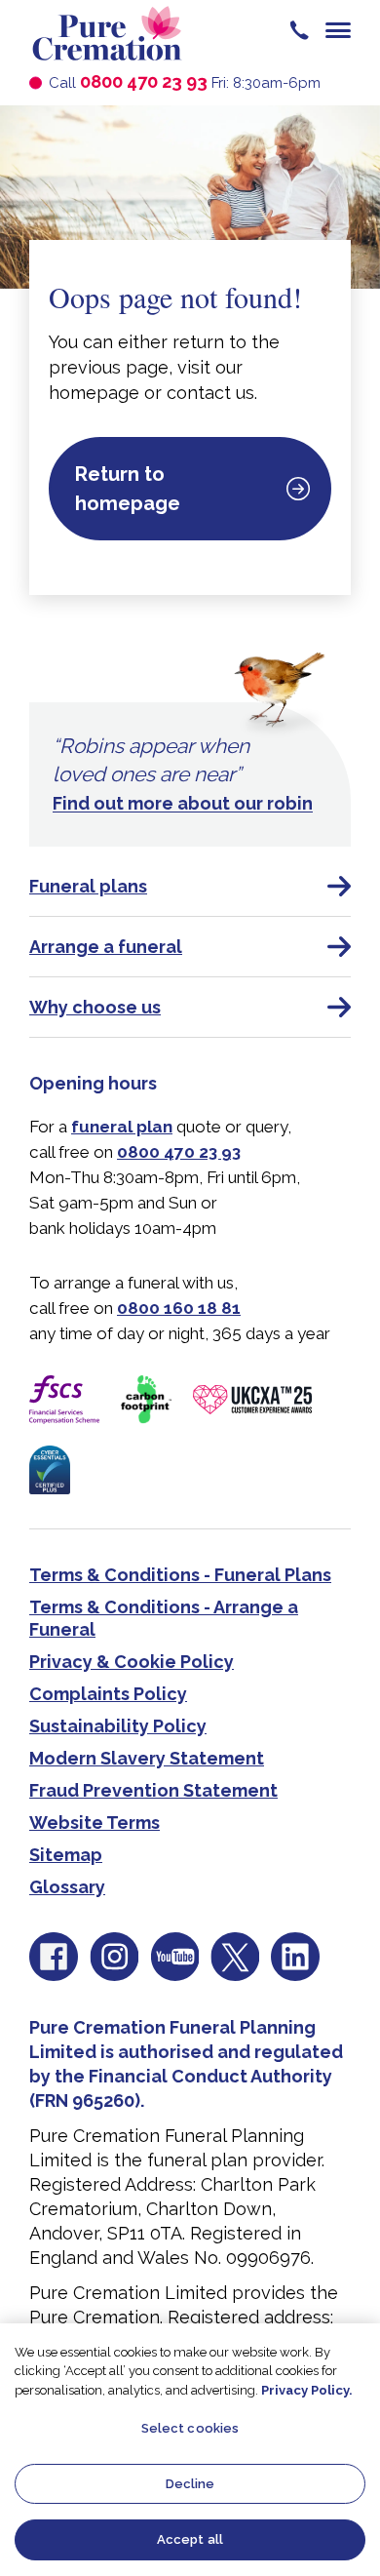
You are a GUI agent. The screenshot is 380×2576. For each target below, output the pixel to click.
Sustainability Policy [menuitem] (118, 1726)
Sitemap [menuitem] (66, 1855)
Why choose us (95, 1007)
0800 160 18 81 (179, 1308)
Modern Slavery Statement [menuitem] (147, 1758)
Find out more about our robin (183, 803)
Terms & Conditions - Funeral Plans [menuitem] (180, 1575)
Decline (190, 2484)
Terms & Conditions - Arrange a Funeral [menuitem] (164, 1618)
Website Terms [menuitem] (95, 1823)
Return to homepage (128, 489)
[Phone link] (299, 30)
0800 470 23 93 (144, 81)
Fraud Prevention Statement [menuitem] (153, 1790)
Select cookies (190, 2428)
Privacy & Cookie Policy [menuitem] (132, 1662)
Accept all (190, 2539)
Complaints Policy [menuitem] (108, 1694)
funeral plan (122, 1127)
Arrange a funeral (106, 947)
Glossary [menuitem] (67, 1887)
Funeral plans (88, 886)
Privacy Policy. (307, 2390)
